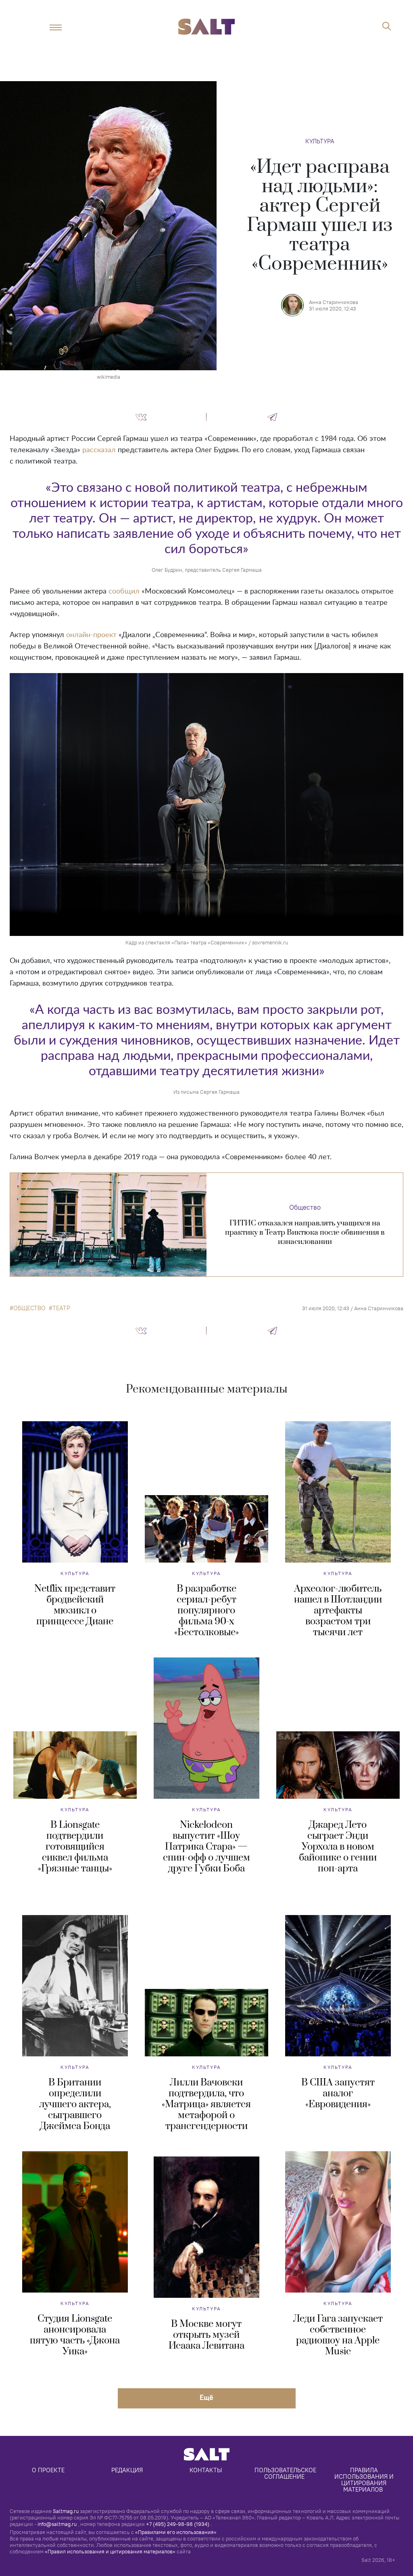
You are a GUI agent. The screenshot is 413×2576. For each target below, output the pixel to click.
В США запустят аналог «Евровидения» (338, 2094)
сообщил (124, 592)
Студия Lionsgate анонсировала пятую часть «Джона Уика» (75, 2335)
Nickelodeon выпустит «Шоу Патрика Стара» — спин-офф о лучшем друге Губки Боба (206, 1847)
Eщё (206, 2397)
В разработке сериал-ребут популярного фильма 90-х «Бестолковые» (206, 1611)
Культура (320, 141)
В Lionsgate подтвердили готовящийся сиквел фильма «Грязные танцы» (75, 1847)
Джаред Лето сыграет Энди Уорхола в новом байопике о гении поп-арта (338, 1847)
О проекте (48, 2470)
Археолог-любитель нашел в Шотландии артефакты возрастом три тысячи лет (338, 1611)
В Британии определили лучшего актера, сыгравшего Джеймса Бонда (75, 2104)
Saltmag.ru (66, 2511)
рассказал (99, 450)
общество (29, 1308)
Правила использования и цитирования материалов (365, 2480)
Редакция (127, 2470)
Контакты (206, 2470)
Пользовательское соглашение (286, 2473)
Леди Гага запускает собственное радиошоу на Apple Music (338, 2335)
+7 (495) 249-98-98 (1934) (178, 2524)
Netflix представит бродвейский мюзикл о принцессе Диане (75, 1605)
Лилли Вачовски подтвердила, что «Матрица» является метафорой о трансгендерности (206, 2104)
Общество (305, 1207)
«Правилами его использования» (176, 2532)
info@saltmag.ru (57, 2524)
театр (61, 1308)
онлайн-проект (91, 635)
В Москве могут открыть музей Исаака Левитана (206, 2335)
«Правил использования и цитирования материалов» (110, 2551)
